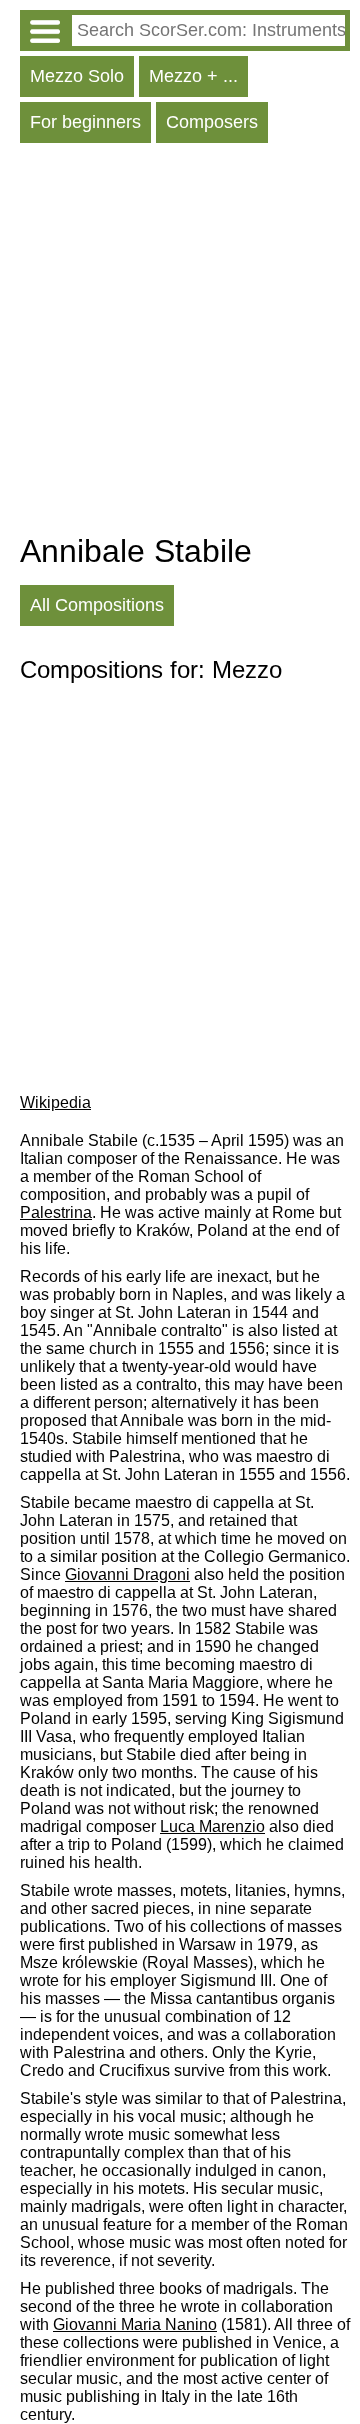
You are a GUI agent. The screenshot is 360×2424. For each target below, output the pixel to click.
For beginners (85, 122)
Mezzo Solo (77, 76)
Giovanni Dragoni (127, 1574)
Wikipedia (55, 1102)
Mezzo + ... (193, 76)
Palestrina (56, 1212)
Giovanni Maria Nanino (135, 2324)
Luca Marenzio (212, 1826)
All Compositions (97, 605)
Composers (212, 122)
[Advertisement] (180, 343)
